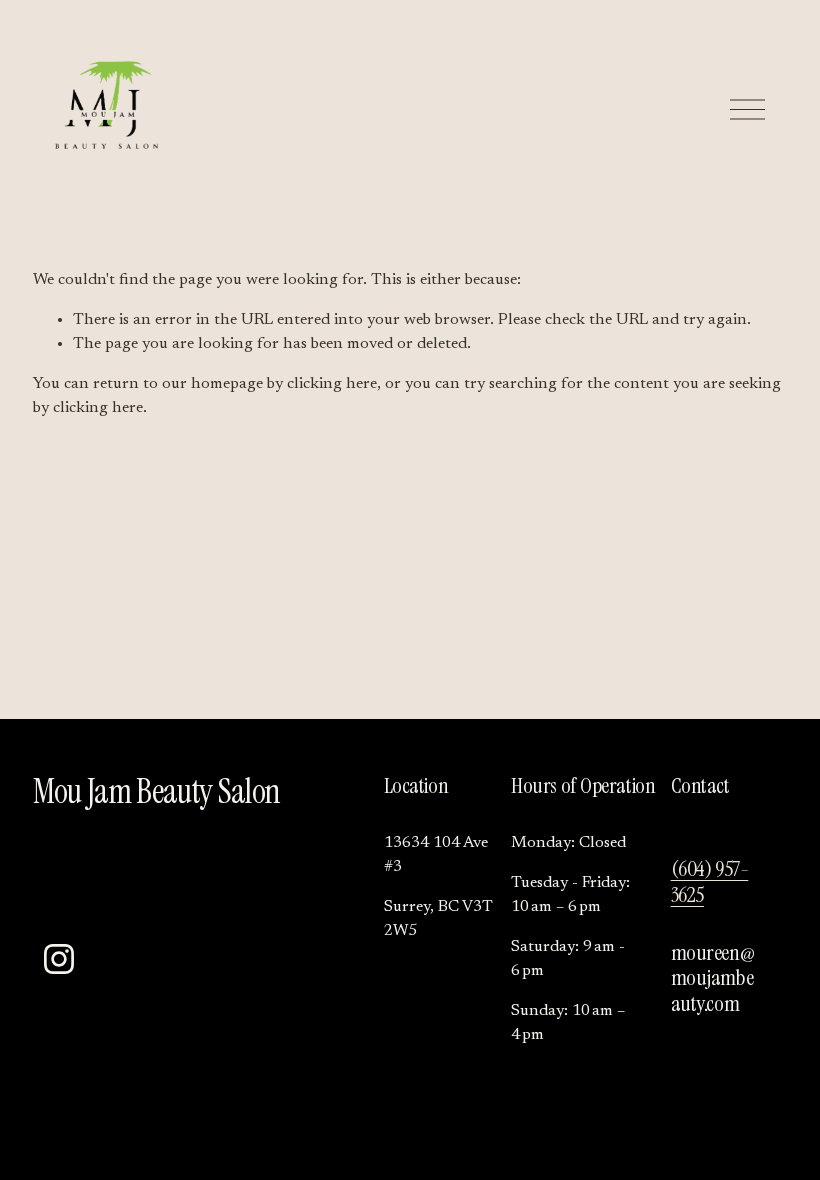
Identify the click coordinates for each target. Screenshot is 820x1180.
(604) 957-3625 (710, 881)
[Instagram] (59, 959)
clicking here (332, 384)
